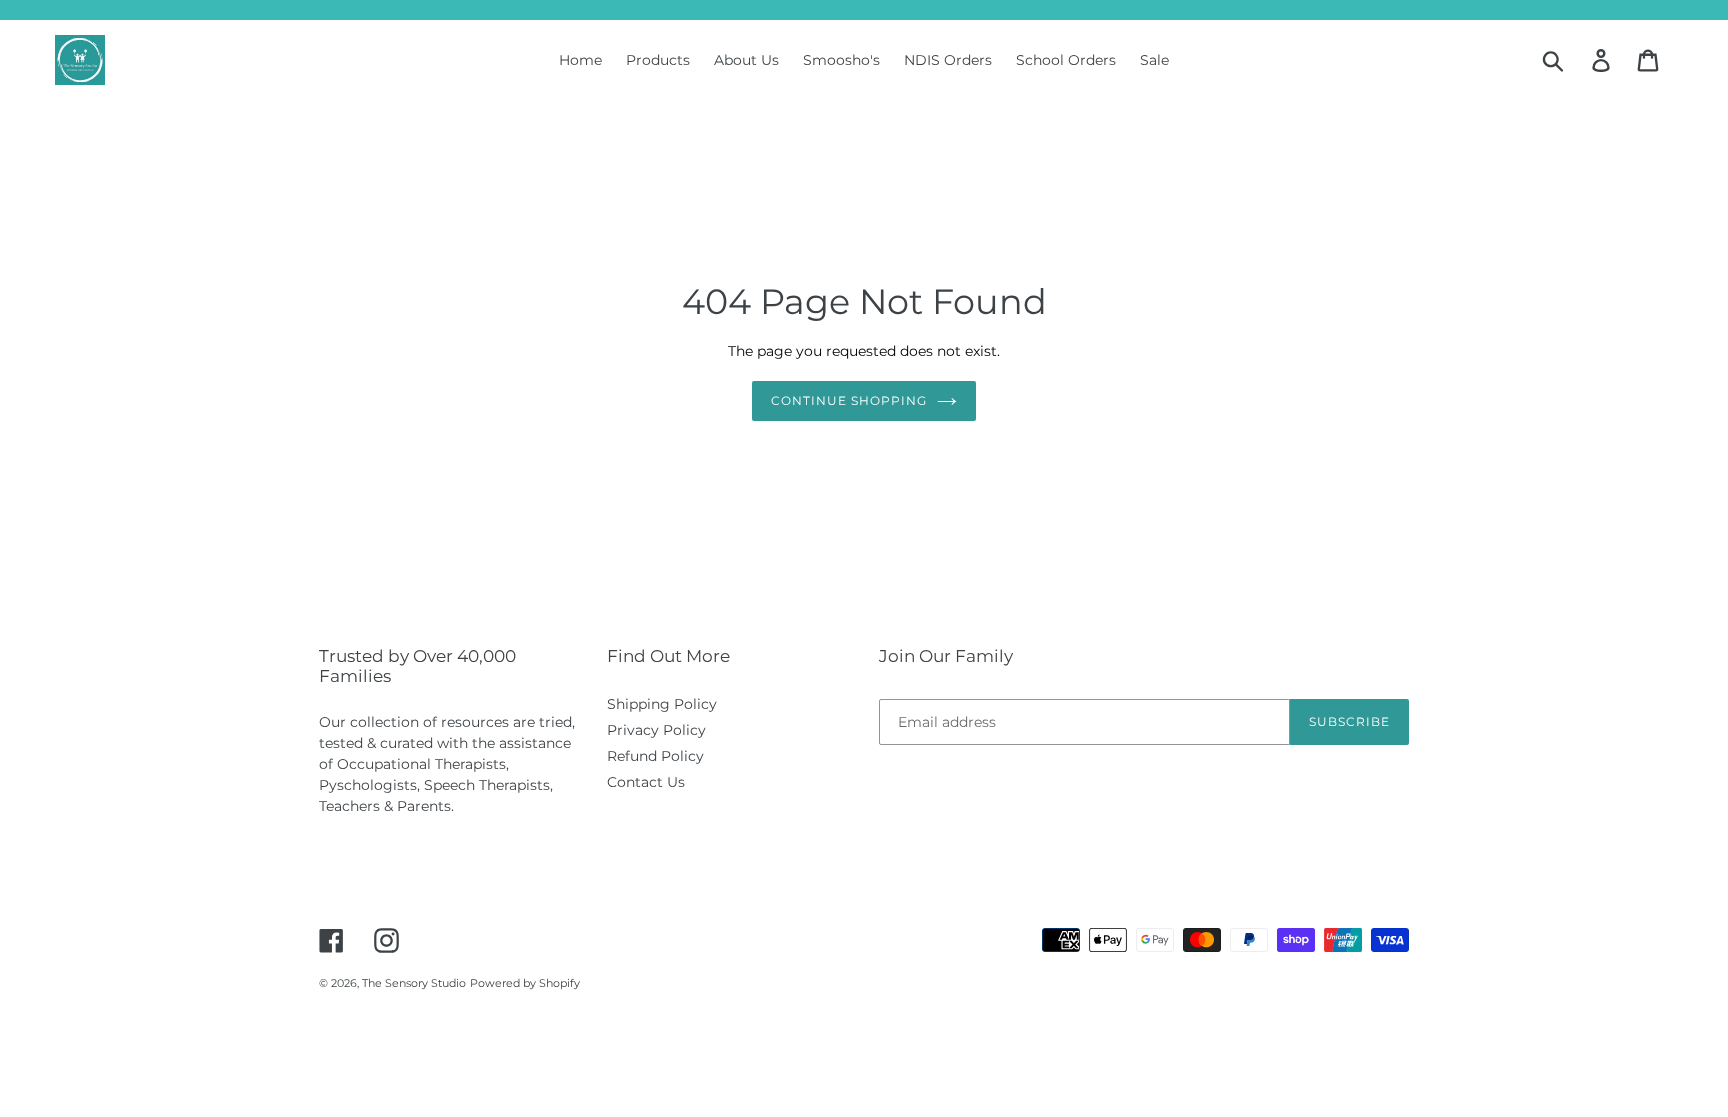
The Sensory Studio (414, 983)
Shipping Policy (662, 704)
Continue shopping (848, 400)
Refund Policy (655, 756)
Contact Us (646, 782)
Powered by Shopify (525, 983)
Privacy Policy (656, 730)
